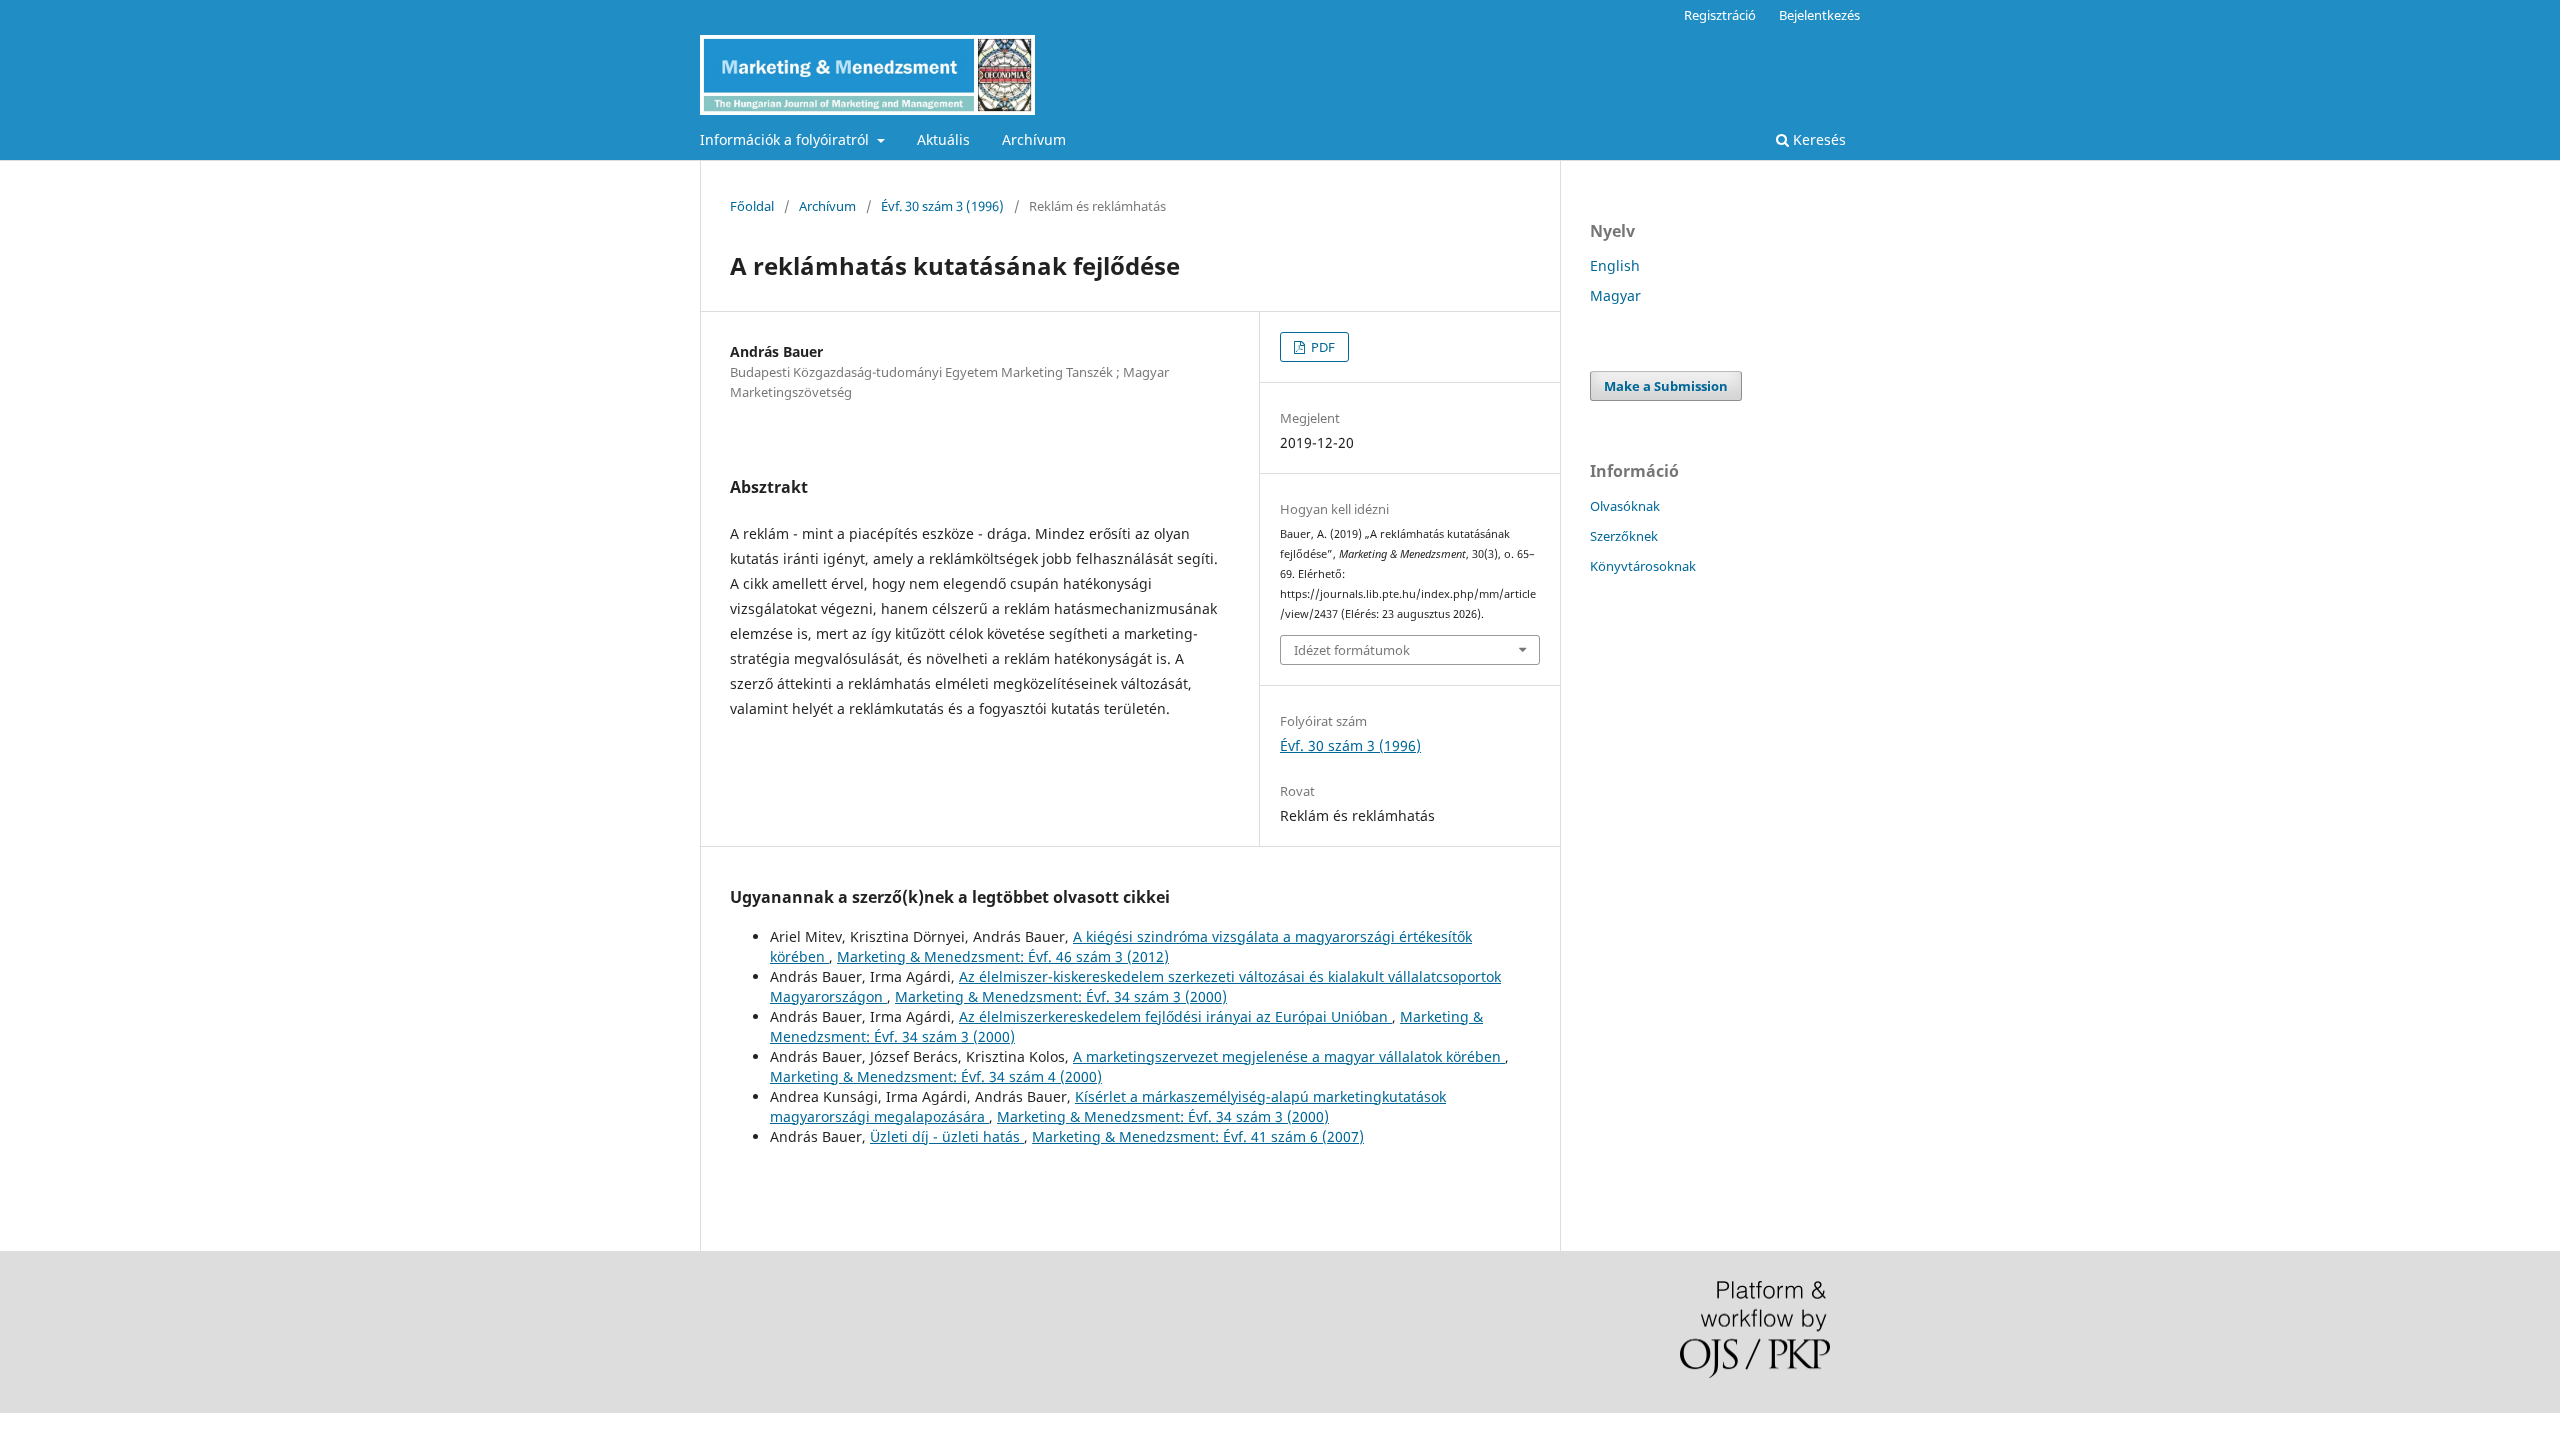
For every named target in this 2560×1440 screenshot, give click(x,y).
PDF (1321, 347)
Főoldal (752, 206)
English (1615, 265)
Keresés (1817, 139)
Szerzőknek (1624, 536)
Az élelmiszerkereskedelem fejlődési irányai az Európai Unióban (1175, 1016)
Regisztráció (1720, 15)
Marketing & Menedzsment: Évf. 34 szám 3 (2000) (1061, 996)
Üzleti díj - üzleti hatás (947, 1136)
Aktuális (943, 139)
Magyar (1615, 295)
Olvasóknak (1625, 506)
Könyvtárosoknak (1643, 566)
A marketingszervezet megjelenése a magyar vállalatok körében (1289, 1056)
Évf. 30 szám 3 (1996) (942, 206)
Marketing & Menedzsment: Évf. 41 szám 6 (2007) (1198, 1136)
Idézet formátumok (1352, 650)
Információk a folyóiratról (786, 139)
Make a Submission (1666, 386)
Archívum (1034, 139)
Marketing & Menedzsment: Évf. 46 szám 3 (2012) (1003, 956)
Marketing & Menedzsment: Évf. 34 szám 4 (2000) (936, 1076)
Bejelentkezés (1819, 15)
